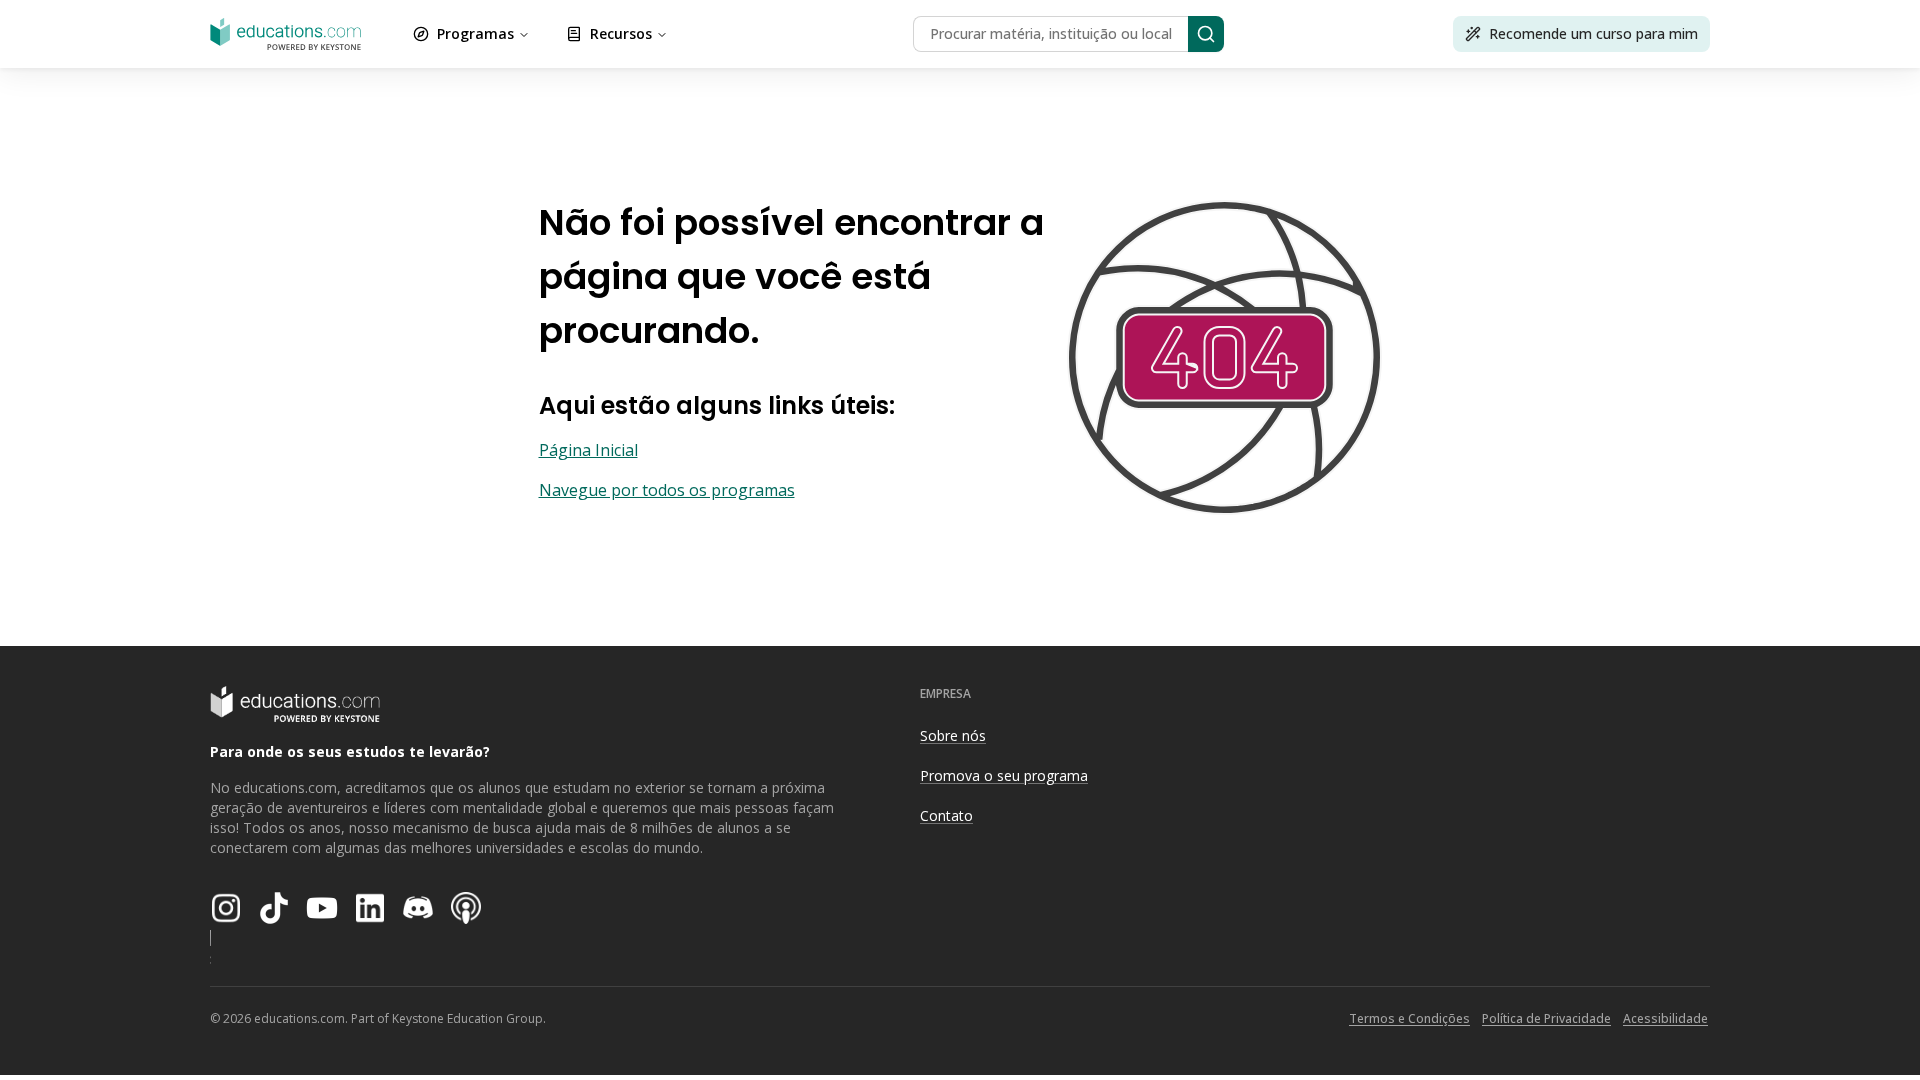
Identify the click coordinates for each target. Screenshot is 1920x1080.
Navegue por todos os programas (667, 490)
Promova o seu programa (1004, 775)
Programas (475, 33)
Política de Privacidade (1546, 1018)
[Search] (1206, 34)
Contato (946, 815)
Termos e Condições (1409, 1018)
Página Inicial (588, 450)
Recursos (621, 33)
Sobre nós (953, 735)
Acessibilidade (1665, 1018)
